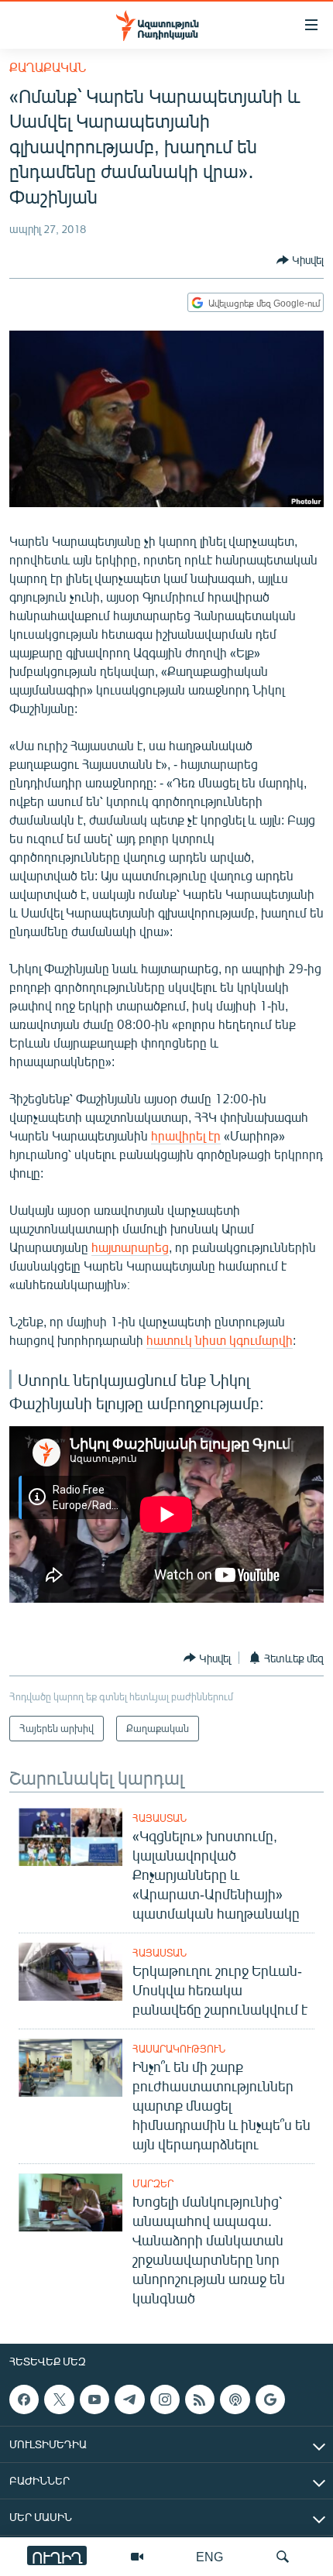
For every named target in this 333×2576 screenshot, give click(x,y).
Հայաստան (160, 1818)
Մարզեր (153, 2183)
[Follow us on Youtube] (94, 2399)
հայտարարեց (130, 1247)
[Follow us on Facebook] (24, 2399)
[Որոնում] (283, 2557)
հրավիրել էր (186, 1135)
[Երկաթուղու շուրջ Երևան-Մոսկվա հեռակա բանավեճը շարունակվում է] (70, 1972)
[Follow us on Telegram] (129, 2399)
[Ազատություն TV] (137, 2557)
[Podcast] (235, 2399)
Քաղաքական (48, 67)
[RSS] (200, 2399)
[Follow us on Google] (270, 2399)
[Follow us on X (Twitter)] (59, 2399)
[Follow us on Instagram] (165, 2399)
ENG (209, 2556)
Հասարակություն (179, 2049)
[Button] (300, 260)
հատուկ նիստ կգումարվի (220, 1340)
